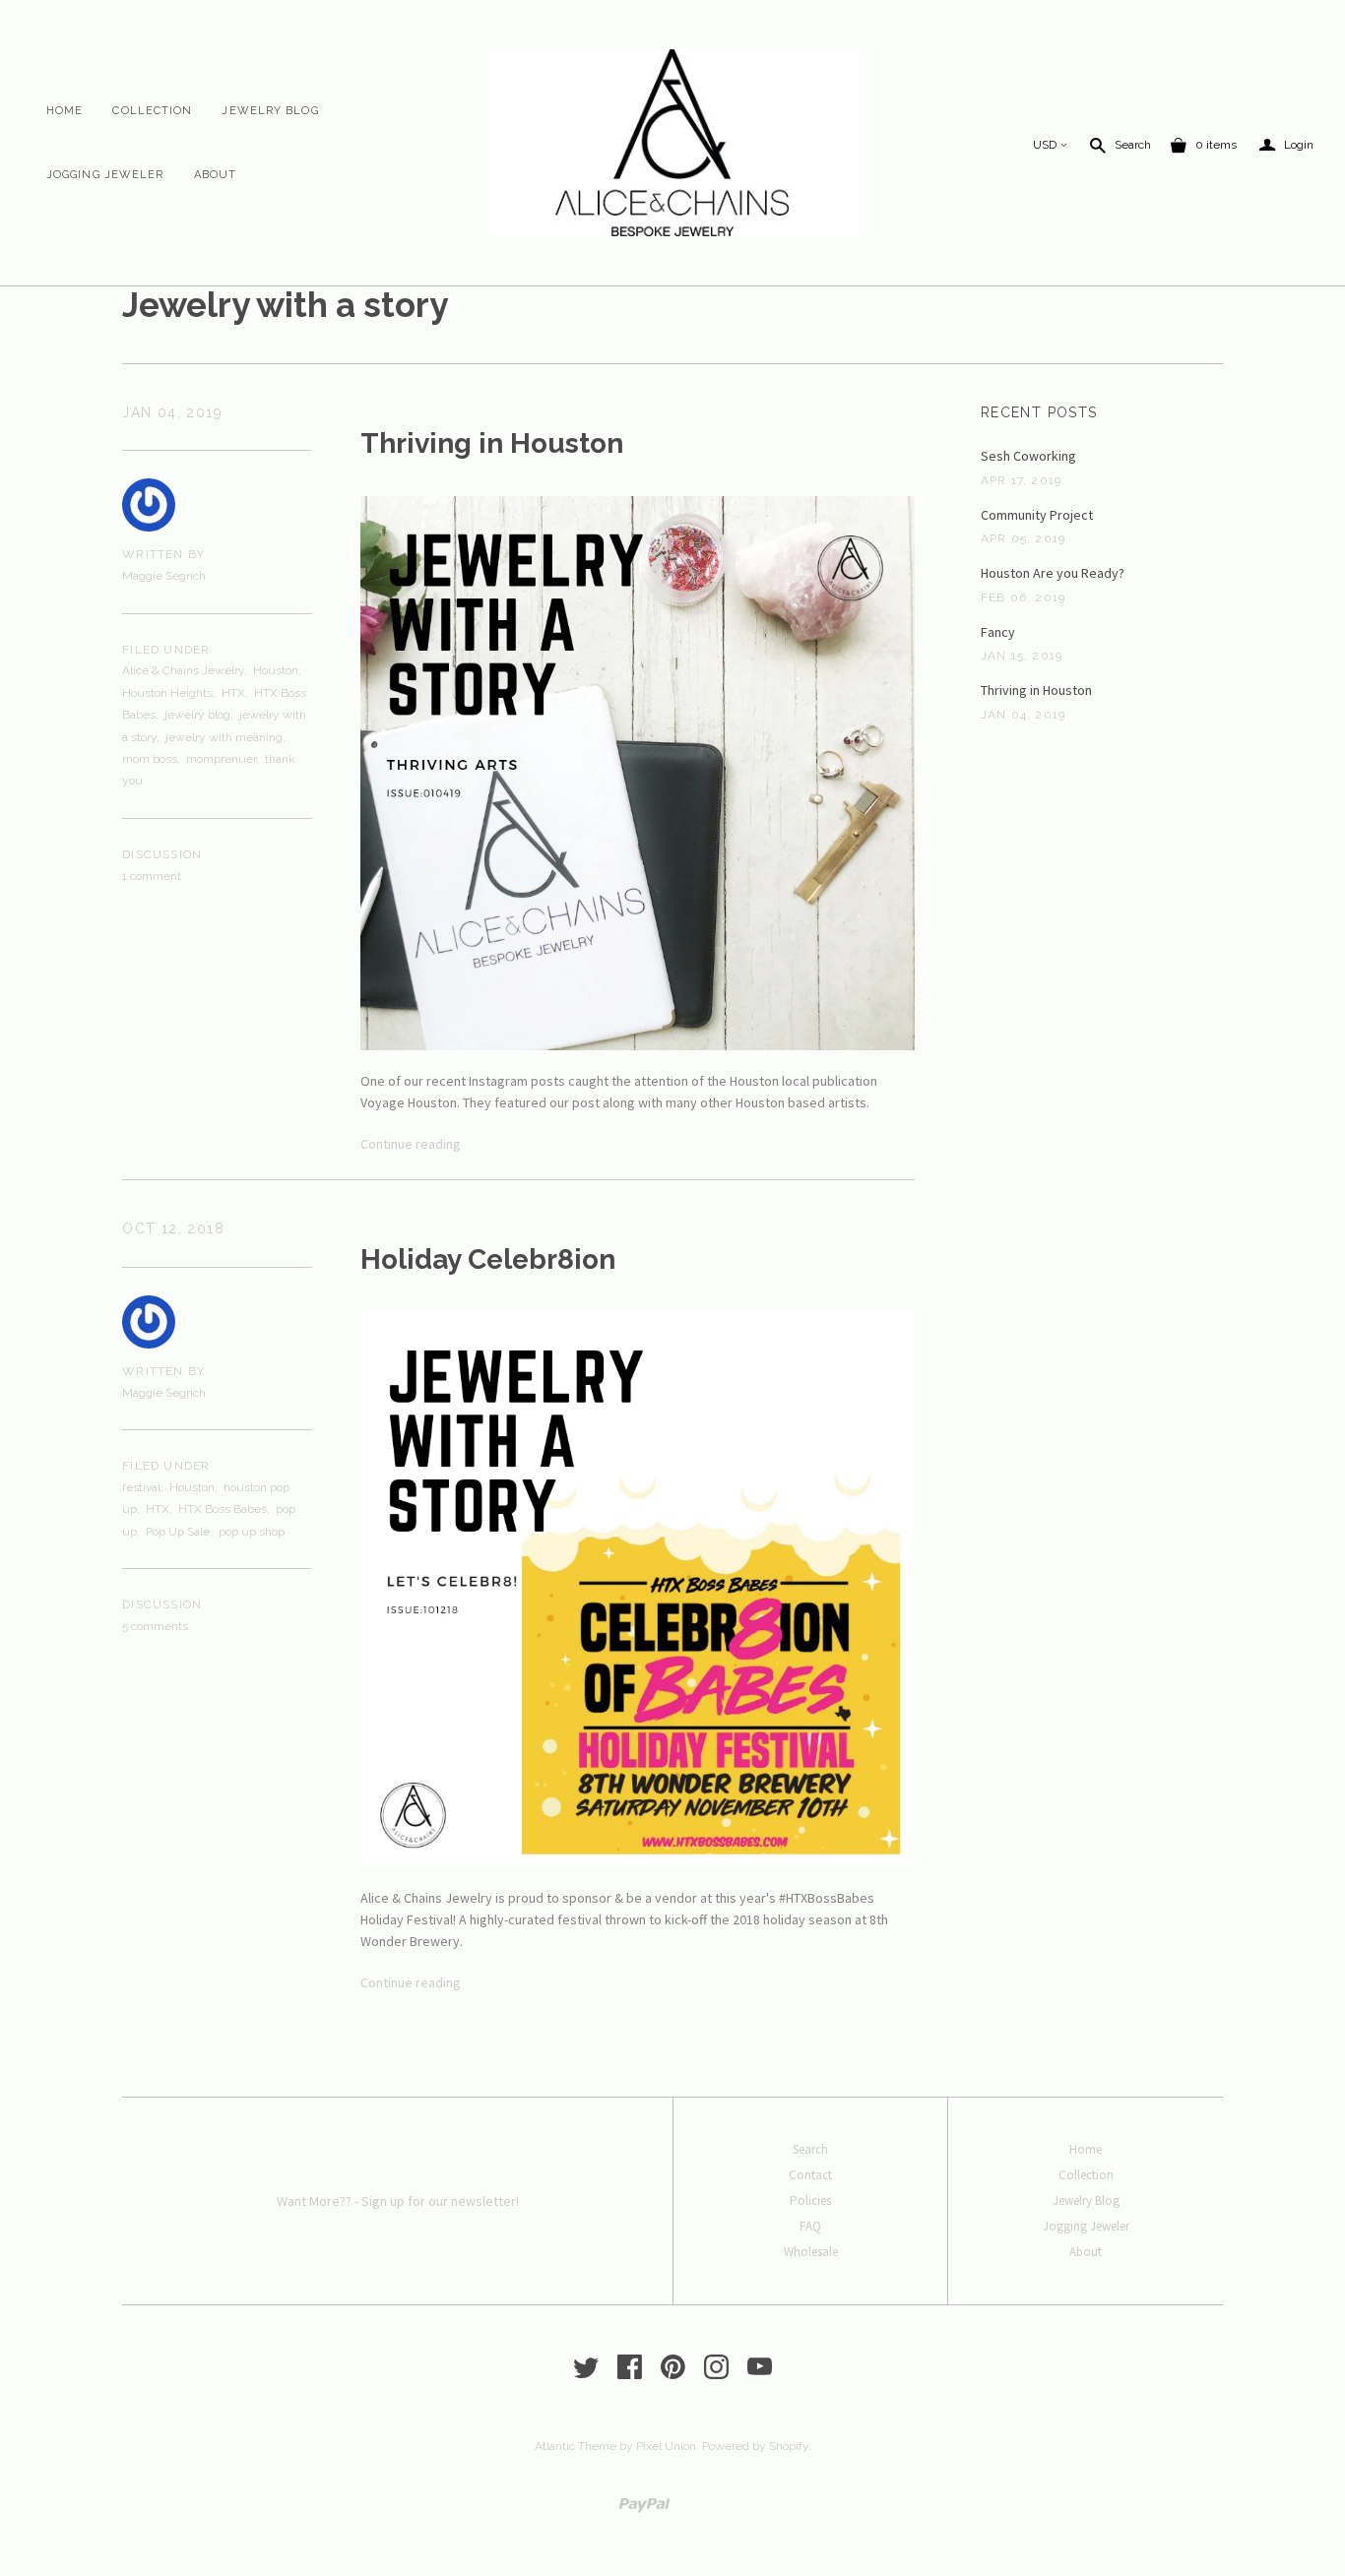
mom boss (150, 759)
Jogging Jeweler (105, 175)
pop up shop (252, 1532)
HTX (233, 693)
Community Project (1037, 515)
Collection (152, 111)
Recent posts (1039, 412)
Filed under (166, 650)
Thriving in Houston (492, 443)
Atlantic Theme (576, 2446)
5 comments (155, 1626)
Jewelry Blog (270, 111)
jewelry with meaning (224, 737)
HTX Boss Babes (223, 1509)
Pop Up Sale (178, 1532)
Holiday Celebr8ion (488, 1259)
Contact (810, 2175)
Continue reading (411, 1144)
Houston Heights (167, 693)
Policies (810, 2200)
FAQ (810, 2226)
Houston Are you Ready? (1053, 573)
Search (1133, 145)
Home (64, 111)
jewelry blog (197, 715)
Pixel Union (666, 2446)
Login (1286, 145)
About (216, 175)
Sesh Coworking (1028, 456)
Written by (163, 554)
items (1216, 145)
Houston (276, 670)
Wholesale (811, 2252)
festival (141, 1487)
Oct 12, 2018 (173, 1228)
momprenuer (221, 759)
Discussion (162, 854)
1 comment (152, 876)
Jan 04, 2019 (172, 412)
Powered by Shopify (755, 2446)
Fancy (998, 632)
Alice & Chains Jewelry (183, 670)
